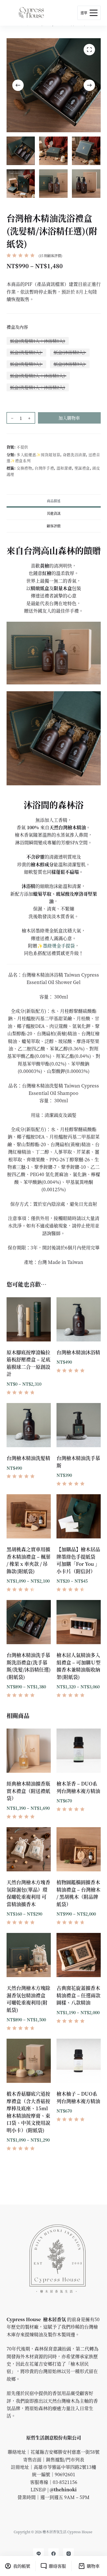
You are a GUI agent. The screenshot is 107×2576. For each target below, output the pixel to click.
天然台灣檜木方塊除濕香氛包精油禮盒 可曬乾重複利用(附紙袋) (28, 1999)
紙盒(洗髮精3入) (26, 364)
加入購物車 (69, 418)
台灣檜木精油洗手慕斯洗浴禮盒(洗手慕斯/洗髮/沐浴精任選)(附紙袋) (29, 1666)
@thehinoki (63, 2489)
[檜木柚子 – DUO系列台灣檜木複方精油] (79, 2061)
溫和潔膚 (64, 468)
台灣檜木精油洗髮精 (28, 1458)
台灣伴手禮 (44, 468)
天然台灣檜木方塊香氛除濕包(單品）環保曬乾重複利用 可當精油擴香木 (28, 1893)
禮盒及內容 (17, 327)
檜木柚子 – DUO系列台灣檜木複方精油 (78, 2097)
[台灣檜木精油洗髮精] (29, 1425)
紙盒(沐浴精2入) (70, 352)
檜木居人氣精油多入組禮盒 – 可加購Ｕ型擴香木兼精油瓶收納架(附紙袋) (78, 1666)
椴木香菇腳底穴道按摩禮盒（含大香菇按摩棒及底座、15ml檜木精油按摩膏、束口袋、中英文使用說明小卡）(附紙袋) (28, 2112)
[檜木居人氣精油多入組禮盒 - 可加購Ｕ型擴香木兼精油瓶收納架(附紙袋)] (79, 1622)
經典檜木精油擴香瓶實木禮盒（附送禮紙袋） (28, 1791)
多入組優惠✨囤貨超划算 (38, 455)
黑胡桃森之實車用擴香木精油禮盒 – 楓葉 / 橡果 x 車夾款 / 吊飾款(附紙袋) (29, 1560)
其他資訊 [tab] (54, 513)
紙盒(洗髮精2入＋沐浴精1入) (38, 376)
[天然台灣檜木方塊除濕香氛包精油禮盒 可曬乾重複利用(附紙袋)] (29, 1955)
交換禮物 (24, 468)
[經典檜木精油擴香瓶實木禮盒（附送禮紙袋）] (29, 1751)
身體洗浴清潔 (74, 455)
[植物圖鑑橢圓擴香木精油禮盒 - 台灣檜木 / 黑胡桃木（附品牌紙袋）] (79, 1849)
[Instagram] (68, 2554)
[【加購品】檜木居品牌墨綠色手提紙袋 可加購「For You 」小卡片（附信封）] (79, 1516)
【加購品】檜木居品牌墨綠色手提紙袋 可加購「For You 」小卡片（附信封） (78, 1560)
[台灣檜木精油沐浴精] (79, 1319)
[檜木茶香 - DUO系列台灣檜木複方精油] (79, 1751)
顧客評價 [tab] (54, 526)
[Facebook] (54, 2554)
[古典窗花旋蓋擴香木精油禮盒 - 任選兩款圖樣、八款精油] (79, 1955)
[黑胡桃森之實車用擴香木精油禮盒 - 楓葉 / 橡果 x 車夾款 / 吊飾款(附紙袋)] (29, 1516)
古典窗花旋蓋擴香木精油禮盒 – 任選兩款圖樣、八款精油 (78, 1995)
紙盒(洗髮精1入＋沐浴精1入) (38, 341)
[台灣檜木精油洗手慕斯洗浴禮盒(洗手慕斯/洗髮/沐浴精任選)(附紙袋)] (29, 1622)
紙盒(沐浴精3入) (70, 364)
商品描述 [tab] (54, 501)
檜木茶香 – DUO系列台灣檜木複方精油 (78, 1787)
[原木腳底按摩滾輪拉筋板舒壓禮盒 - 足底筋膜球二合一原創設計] (29, 1319)
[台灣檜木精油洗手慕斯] (79, 1425)
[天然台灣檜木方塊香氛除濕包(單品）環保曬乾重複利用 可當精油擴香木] (29, 1849)
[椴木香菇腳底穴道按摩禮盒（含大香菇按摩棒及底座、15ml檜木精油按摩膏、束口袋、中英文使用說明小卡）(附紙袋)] (29, 2061)
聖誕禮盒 (82, 468)
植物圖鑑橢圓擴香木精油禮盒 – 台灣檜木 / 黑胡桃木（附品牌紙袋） (78, 1893)
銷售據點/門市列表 (65, 2460)
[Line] (39, 2554)
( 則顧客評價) (50, 256)
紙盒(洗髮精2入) (26, 352)
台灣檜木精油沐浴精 (78, 1352)
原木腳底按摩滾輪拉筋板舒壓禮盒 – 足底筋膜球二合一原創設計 (29, 1363)
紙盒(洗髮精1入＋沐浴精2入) (38, 387)
